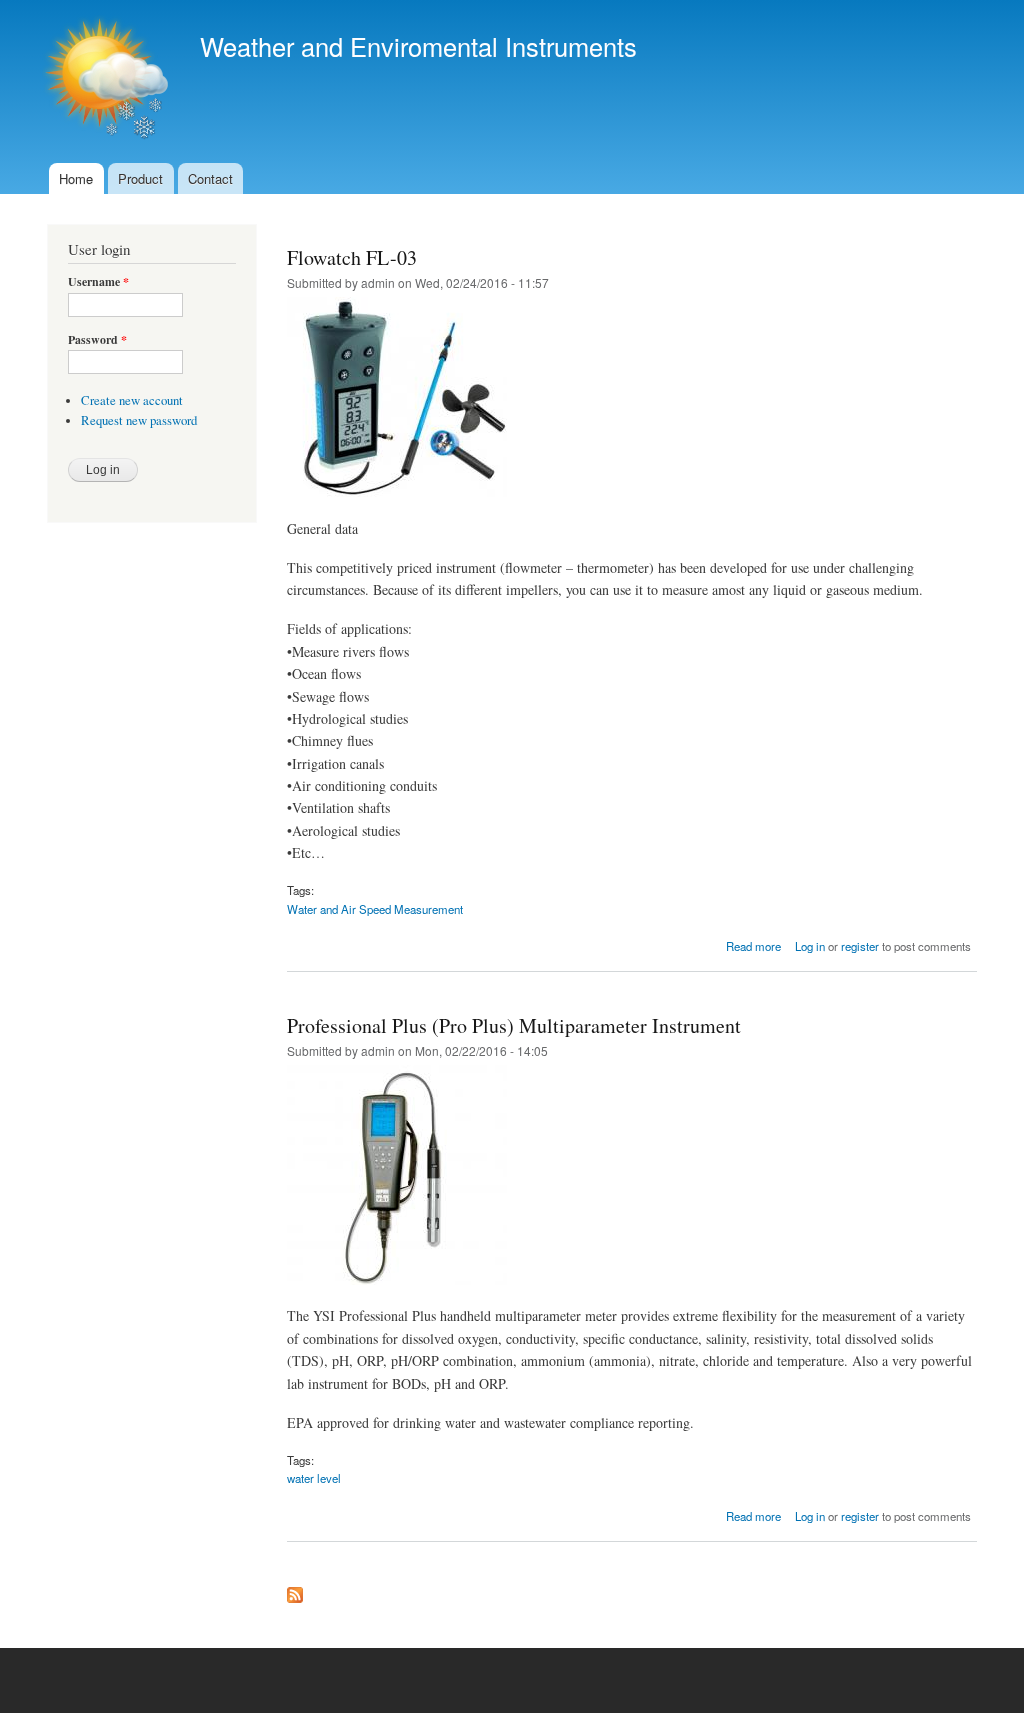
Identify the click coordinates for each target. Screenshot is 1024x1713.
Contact (210, 178)
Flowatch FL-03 (352, 257)
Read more (753, 946)
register (860, 946)
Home (76, 178)
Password (97, 340)
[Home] (108, 81)
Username (98, 282)
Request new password (139, 420)
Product (140, 178)
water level (314, 1478)
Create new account (132, 400)
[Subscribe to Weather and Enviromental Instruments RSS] (295, 1590)
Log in (810, 946)
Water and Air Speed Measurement (375, 909)
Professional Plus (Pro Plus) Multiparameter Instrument (514, 1025)
